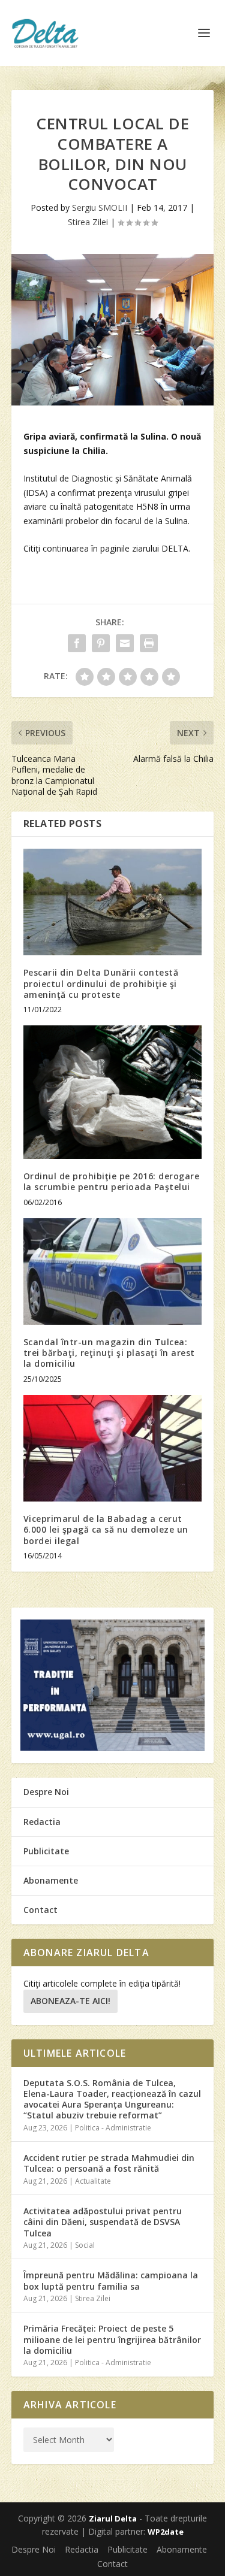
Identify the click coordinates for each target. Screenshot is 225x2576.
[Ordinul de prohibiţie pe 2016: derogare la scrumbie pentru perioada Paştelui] (113, 1092)
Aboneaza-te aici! (70, 2001)
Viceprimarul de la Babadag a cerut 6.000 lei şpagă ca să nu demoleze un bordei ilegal (106, 1529)
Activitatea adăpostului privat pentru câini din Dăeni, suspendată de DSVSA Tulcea (103, 2222)
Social (85, 2245)
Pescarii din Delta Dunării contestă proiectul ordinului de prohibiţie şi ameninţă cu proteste (101, 983)
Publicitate (46, 1851)
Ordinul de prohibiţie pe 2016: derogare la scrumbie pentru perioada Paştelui (112, 1181)
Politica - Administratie (113, 2128)
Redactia (42, 1822)
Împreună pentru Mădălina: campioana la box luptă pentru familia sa (111, 2280)
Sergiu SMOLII (100, 208)
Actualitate (93, 2181)
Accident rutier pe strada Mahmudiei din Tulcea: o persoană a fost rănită (109, 2163)
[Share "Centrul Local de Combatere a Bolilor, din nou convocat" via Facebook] (77, 643)
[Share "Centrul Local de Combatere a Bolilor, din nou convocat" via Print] (149, 643)
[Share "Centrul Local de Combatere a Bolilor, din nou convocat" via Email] (125, 643)
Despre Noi (46, 1792)
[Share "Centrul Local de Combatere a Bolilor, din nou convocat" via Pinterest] (101, 643)
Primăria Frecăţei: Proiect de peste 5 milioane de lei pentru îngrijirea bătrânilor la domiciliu (112, 2339)
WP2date (166, 2532)
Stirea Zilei (88, 222)
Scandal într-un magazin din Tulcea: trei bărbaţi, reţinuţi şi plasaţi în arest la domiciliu (109, 1353)
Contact (40, 1910)
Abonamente (51, 1880)
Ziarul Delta (113, 2519)
